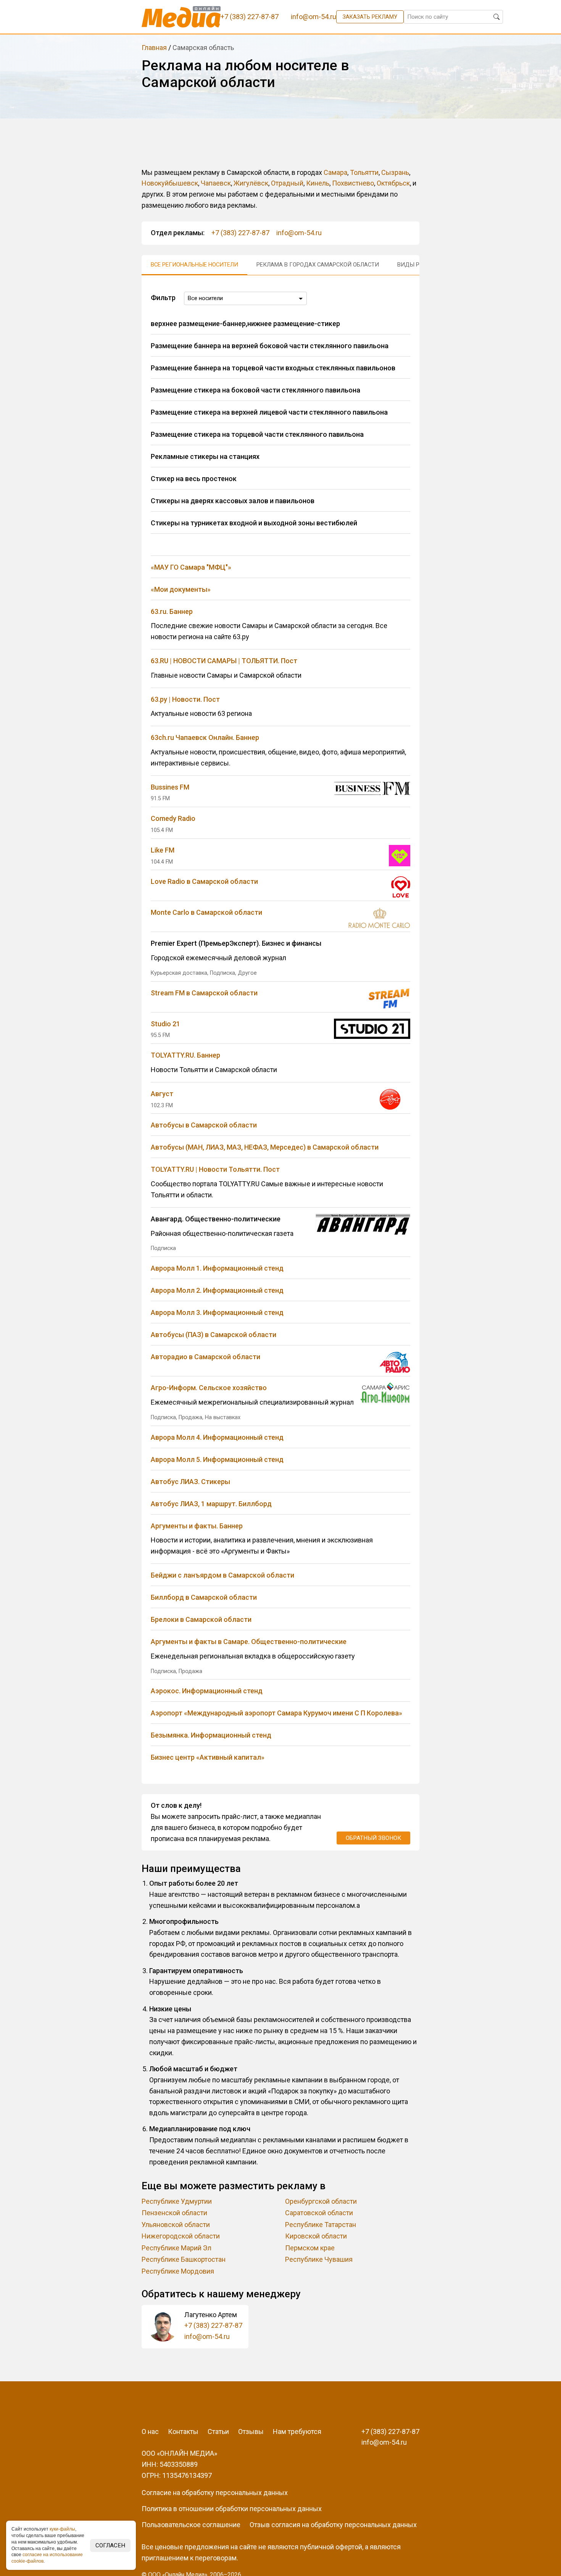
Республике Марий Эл (177, 2248)
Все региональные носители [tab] (194, 265)
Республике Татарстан (321, 2225)
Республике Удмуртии (177, 2201)
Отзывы (251, 2431)
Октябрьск (393, 183)
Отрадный (287, 183)
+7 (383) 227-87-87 (240, 233)
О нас (150, 2431)
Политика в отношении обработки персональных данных (232, 2509)
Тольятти (364, 172)
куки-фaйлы (62, 2529)
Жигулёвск (251, 183)
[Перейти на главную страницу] (181, 17)
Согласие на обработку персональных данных (215, 2493)
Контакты (183, 2431)
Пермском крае (310, 2248)
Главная (154, 48)
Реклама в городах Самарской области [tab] (318, 265)
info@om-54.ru (299, 233)
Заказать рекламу (370, 17)
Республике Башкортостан (184, 2259)
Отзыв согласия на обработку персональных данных (333, 2525)
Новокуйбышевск (170, 183)
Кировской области (316, 2236)
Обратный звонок (373, 1838)
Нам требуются (297, 2431)
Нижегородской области (181, 2236)
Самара (335, 172)
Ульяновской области (176, 2225)
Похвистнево (353, 183)
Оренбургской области (321, 2201)
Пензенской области (174, 2213)
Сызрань (395, 172)
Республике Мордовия (178, 2271)
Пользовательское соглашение (191, 2525)
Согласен (110, 2545)
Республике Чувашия (319, 2259)
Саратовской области (319, 2213)
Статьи (218, 2431)
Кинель (318, 183)
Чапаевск (216, 183)
